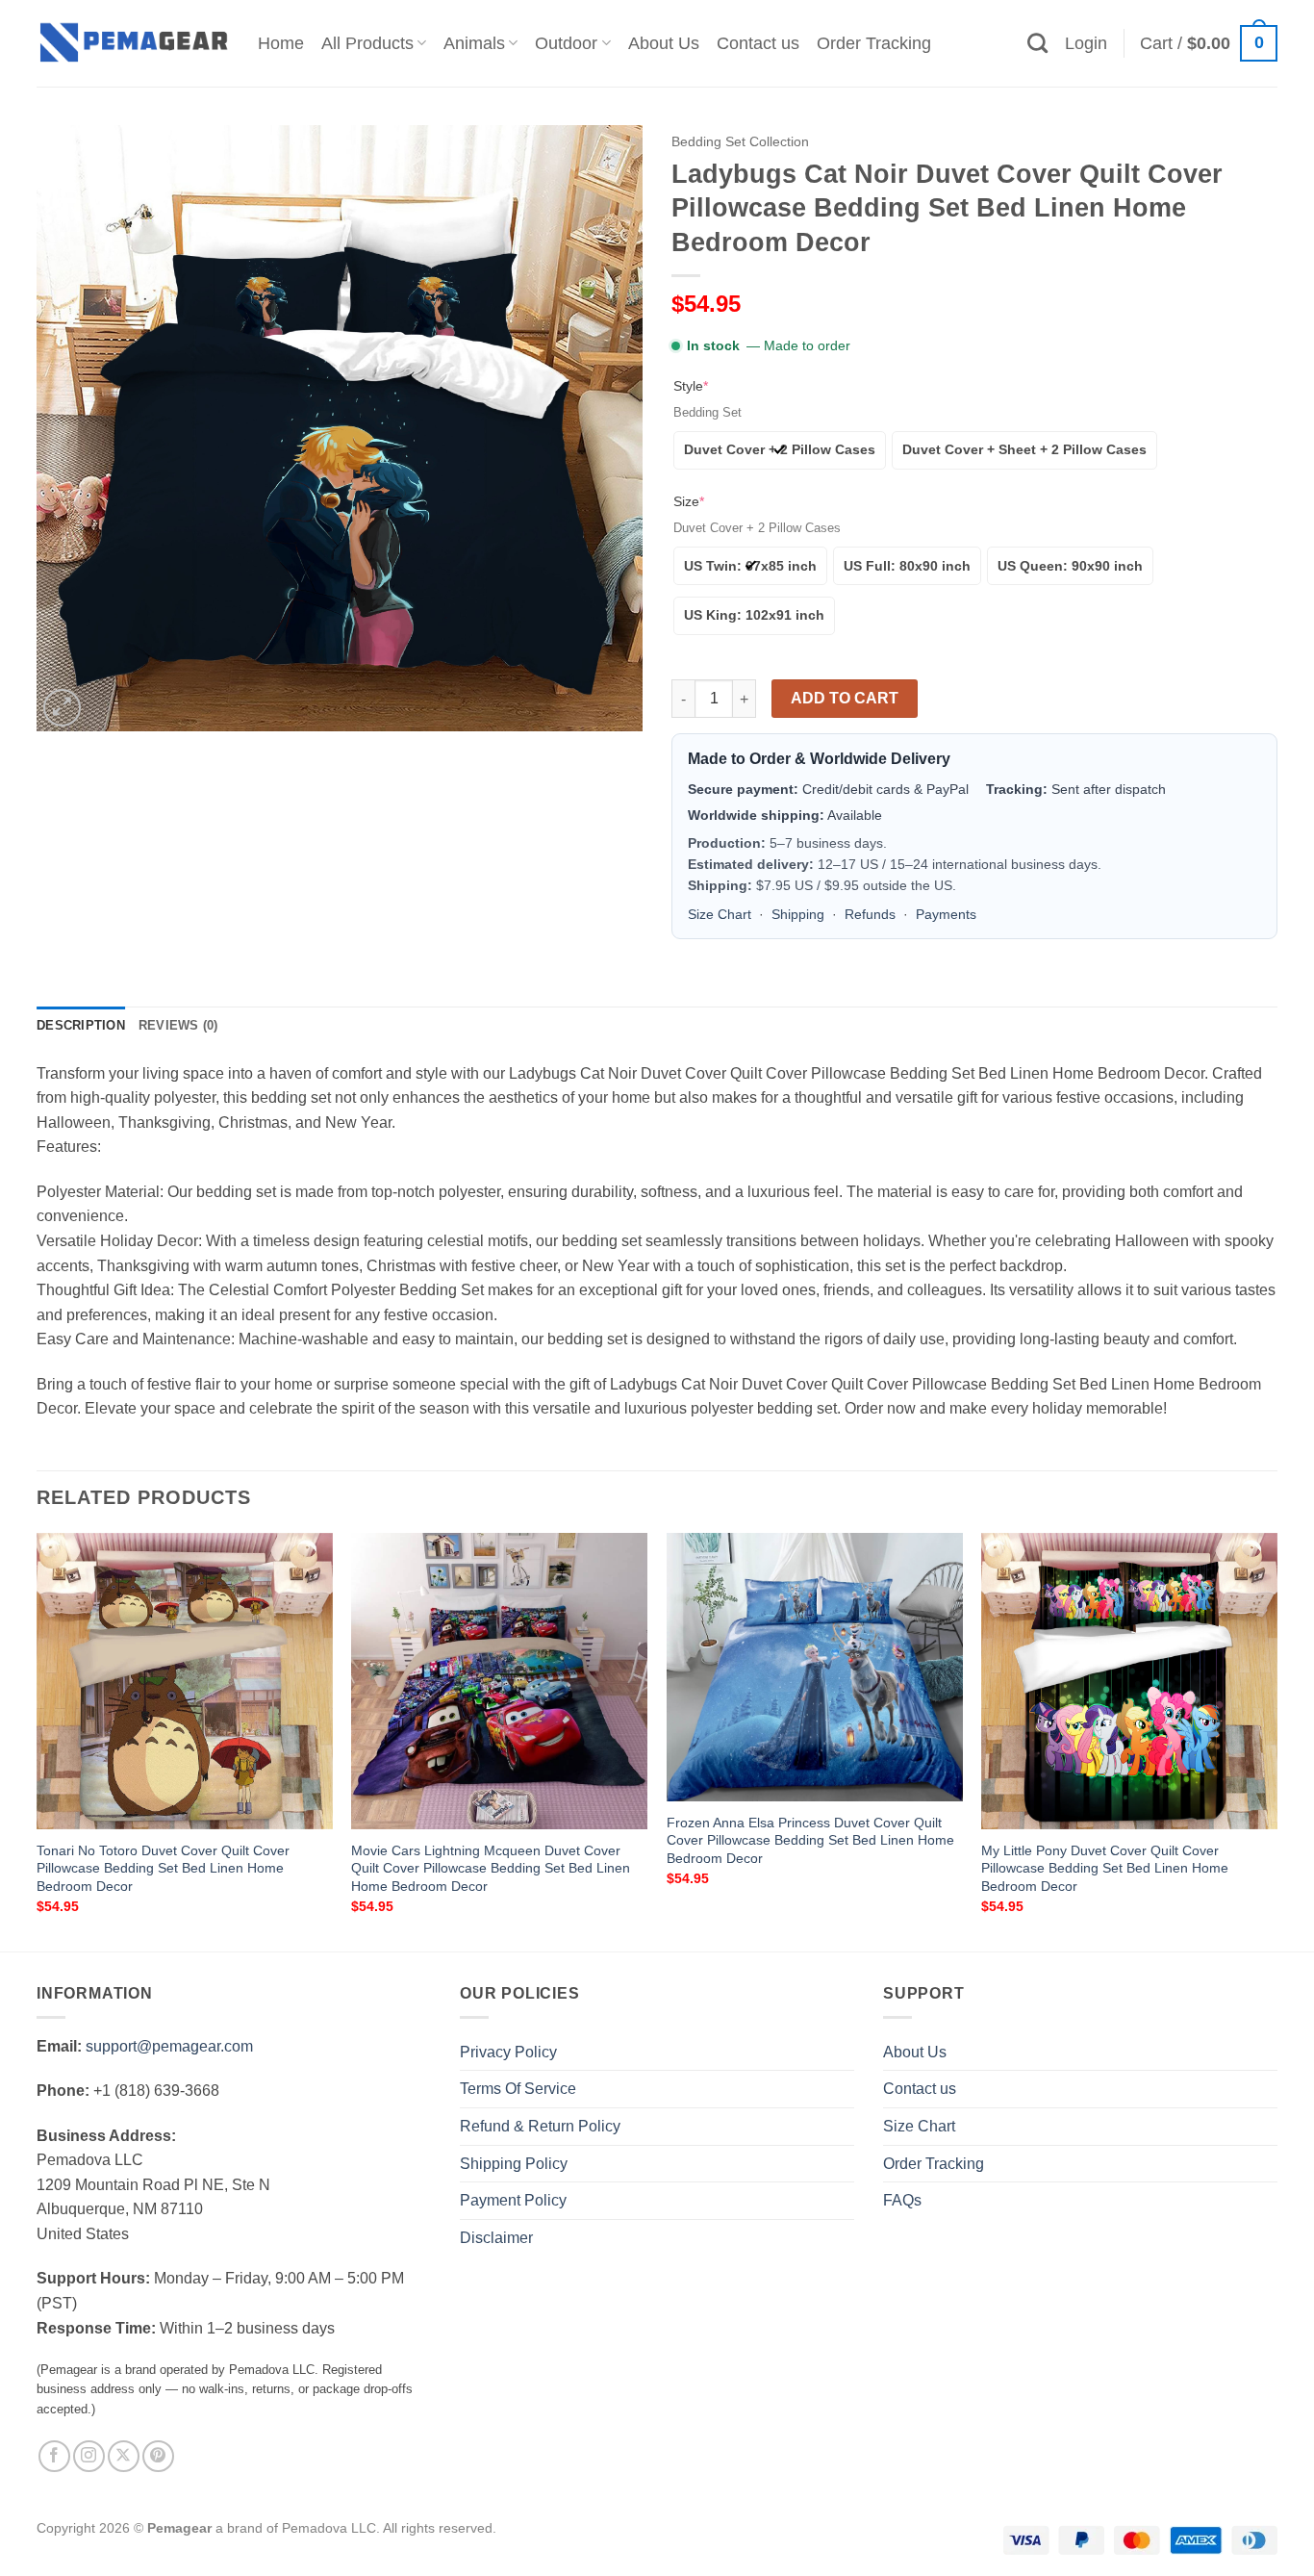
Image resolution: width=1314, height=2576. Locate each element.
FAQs (902, 2200)
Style (691, 386)
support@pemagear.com (169, 2046)
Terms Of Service (518, 2089)
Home (281, 43)
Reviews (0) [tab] (178, 1025)
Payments (946, 914)
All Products (367, 43)
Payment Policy (513, 2200)
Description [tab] (81, 1025)
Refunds (870, 914)
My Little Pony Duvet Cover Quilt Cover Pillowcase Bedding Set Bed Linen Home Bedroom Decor (1105, 1868)
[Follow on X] (124, 2456)
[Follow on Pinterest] (158, 2456)
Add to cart (845, 698)
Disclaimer (496, 2238)
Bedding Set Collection (740, 142)
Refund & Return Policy (540, 2126)
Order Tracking (874, 43)
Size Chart (720, 914)
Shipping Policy (514, 2164)
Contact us (758, 43)
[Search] (1037, 43)
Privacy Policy (508, 2052)
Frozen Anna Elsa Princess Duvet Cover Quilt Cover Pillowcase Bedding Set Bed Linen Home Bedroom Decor (810, 1840)
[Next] (1276, 1740)
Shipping (798, 914)
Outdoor (566, 43)
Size (689, 501)
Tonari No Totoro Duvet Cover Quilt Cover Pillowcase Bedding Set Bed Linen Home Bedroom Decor (163, 1868)
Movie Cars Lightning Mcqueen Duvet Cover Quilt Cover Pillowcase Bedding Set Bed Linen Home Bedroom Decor (491, 1868)
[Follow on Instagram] (89, 2456)
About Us (664, 43)
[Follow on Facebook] (54, 2456)
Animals (474, 43)
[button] (1086, 43)
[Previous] (38, 1740)
